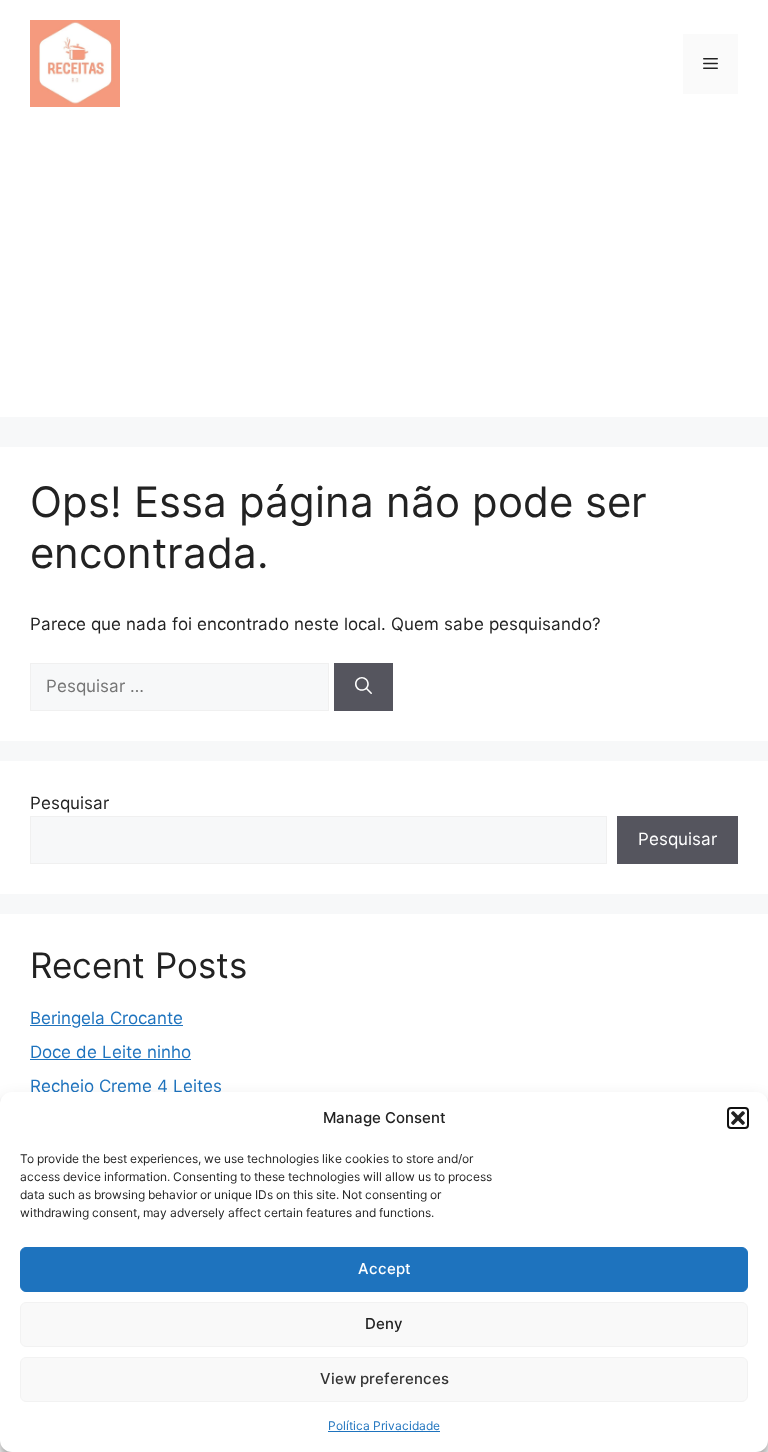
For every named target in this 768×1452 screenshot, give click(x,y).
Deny (384, 1323)
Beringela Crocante (106, 1018)
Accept (384, 1268)
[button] (738, 1118)
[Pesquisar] (363, 687)
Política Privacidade (384, 1425)
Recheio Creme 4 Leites (126, 1086)
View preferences (384, 1378)
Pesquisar (69, 803)
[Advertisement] (384, 277)
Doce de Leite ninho (110, 1052)
